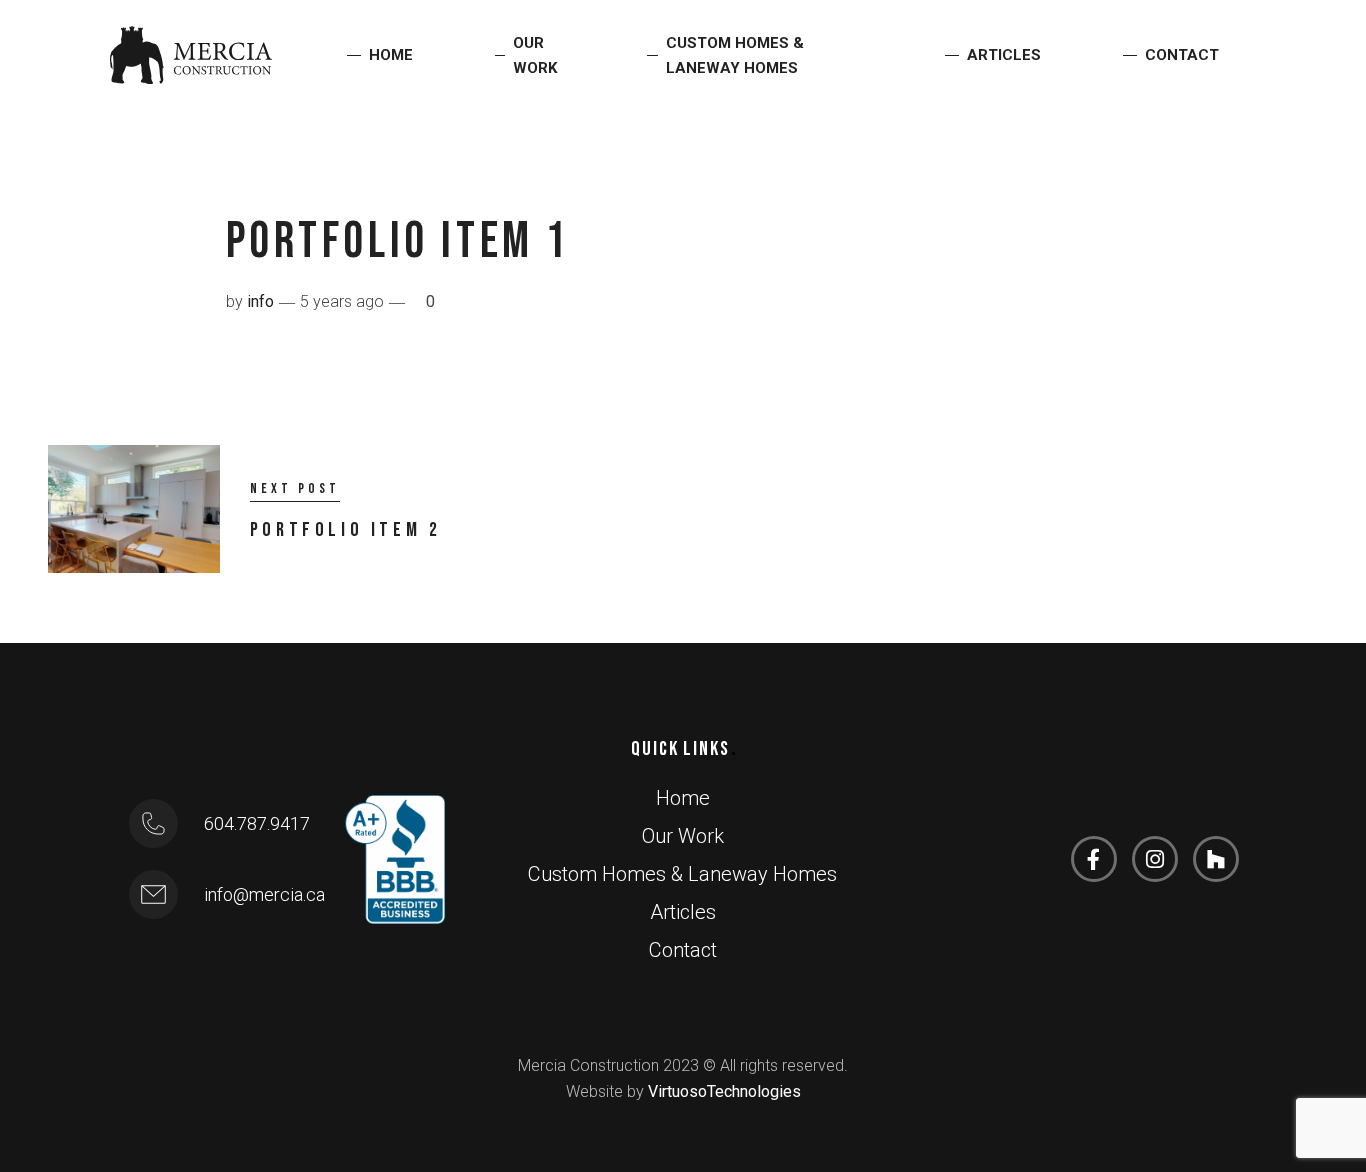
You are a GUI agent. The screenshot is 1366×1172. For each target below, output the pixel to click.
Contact (1182, 55)
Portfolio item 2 (346, 530)
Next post (295, 488)
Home (391, 55)
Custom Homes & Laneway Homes (735, 55)
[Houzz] (1216, 859)
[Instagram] (1155, 859)
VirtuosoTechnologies (724, 1091)
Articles (1004, 55)
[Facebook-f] (1094, 859)
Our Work (535, 55)
